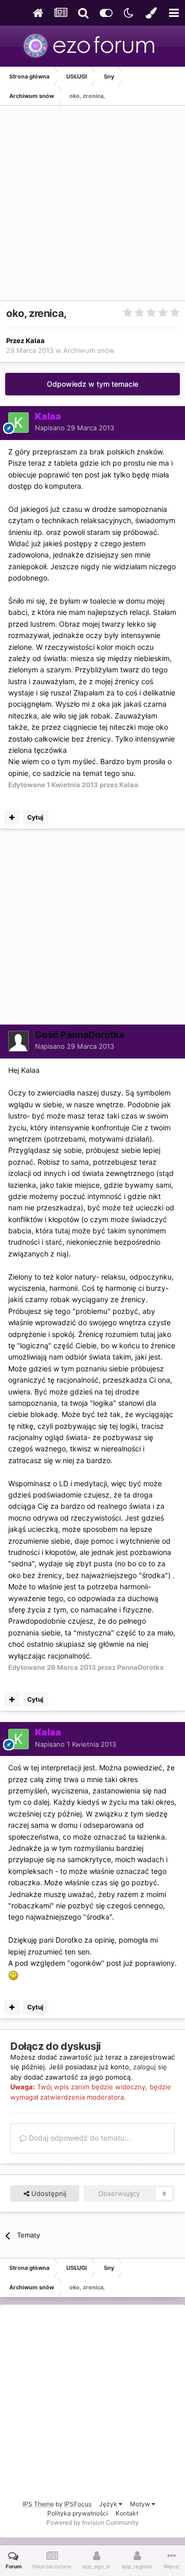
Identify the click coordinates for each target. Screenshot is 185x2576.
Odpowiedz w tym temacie (92, 384)
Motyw (141, 2504)
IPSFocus (78, 2504)
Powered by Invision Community (92, 2522)
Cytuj (35, 817)
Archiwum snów (89, 350)
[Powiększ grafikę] (13, 1974)
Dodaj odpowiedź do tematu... (79, 2138)
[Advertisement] (92, 208)
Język (109, 2504)
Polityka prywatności (78, 2513)
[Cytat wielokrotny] (12, 817)
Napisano (75, 428)
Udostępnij (48, 2193)
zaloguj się (150, 2067)
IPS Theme (38, 2504)
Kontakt (127, 2513)
